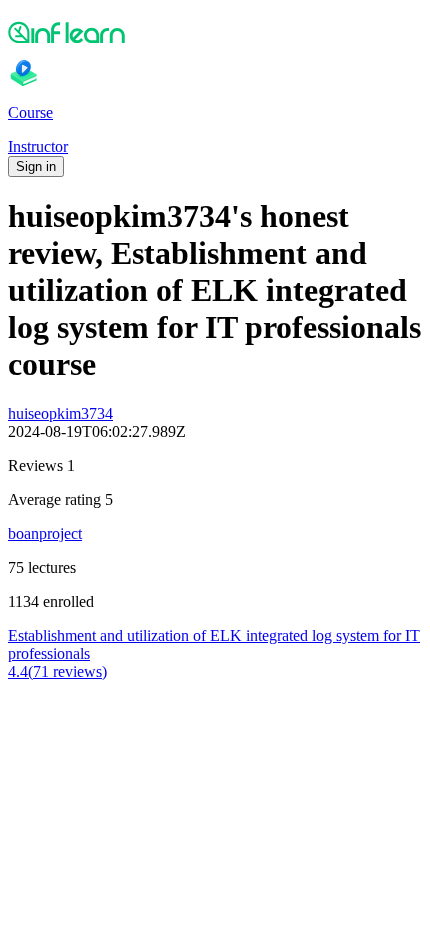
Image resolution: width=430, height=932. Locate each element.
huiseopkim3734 (60, 413)
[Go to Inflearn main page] (215, 32)
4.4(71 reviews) (57, 671)
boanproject (45, 533)
